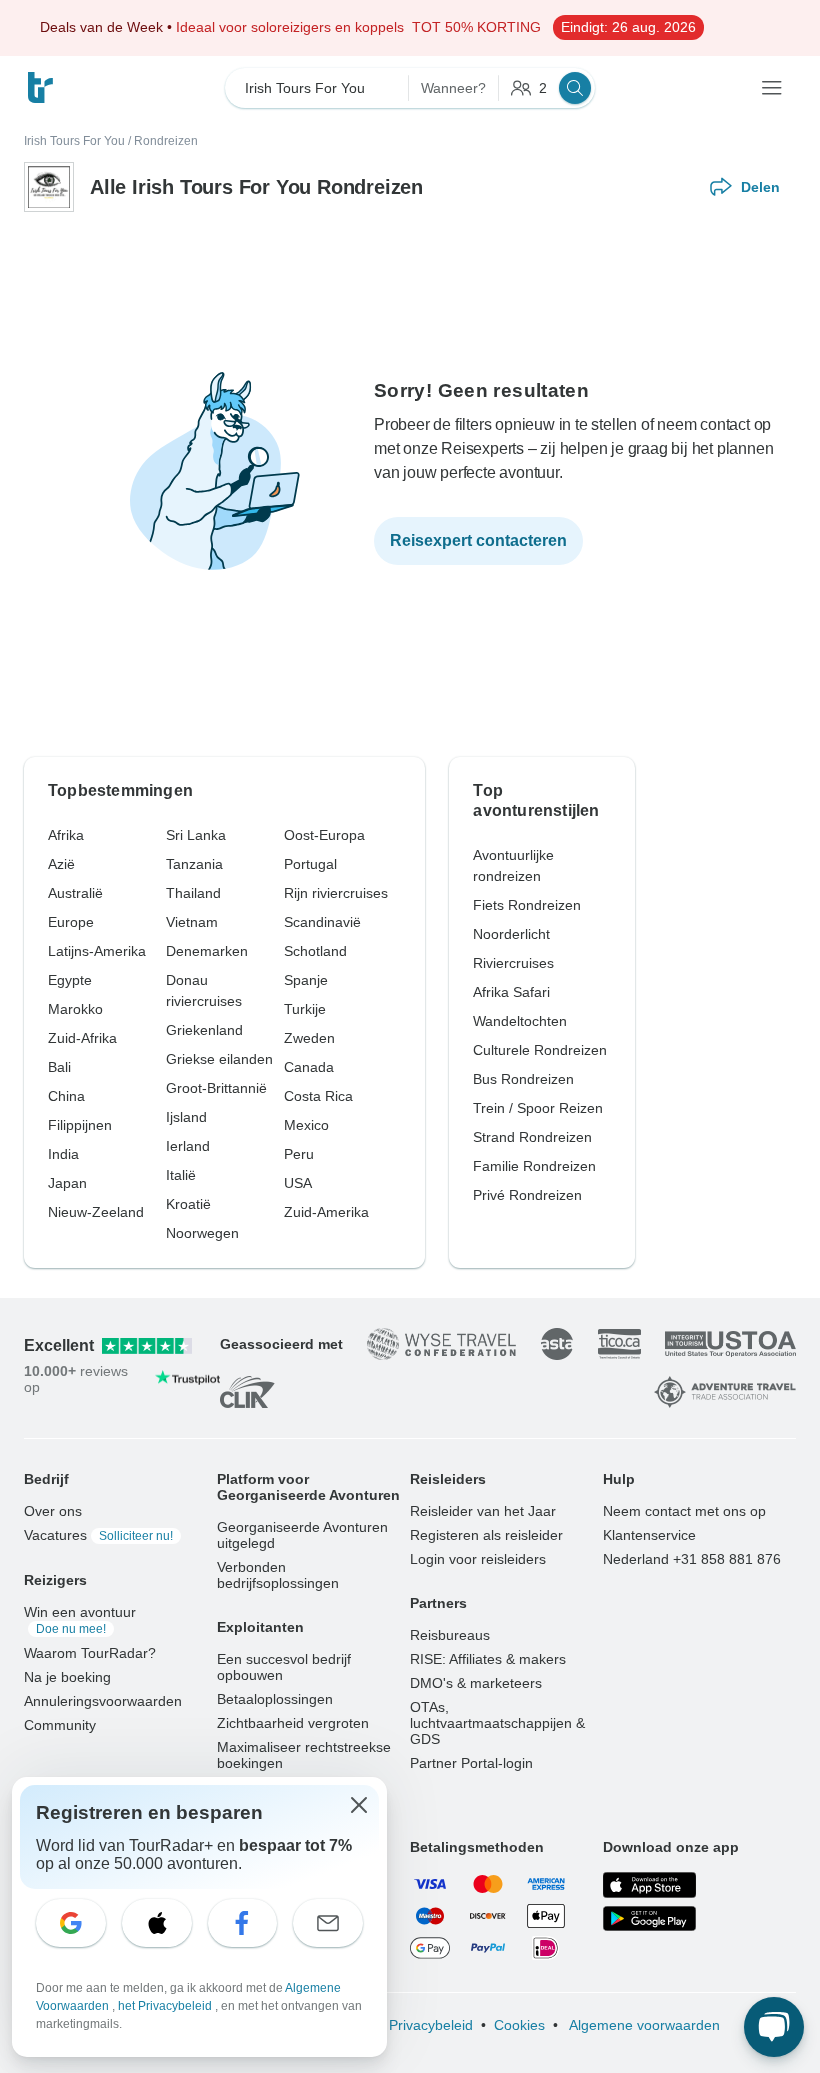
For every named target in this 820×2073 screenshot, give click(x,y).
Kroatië (188, 1204)
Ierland (188, 1146)
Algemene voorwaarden (643, 2025)
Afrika (66, 835)
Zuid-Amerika (326, 1212)
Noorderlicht (511, 934)
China (66, 1096)
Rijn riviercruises (336, 893)
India (63, 1154)
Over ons (53, 1511)
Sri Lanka (196, 835)
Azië (61, 864)
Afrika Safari (511, 992)
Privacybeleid (431, 2025)
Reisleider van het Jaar (483, 1511)
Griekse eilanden (219, 1059)
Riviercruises (513, 963)
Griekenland (204, 1030)
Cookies (519, 2025)
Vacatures (98, 1535)
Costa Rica (318, 1096)
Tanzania (194, 864)
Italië (181, 1175)
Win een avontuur (80, 1620)
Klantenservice (649, 1535)
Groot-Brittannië (216, 1088)
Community (60, 1725)
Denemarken (207, 951)
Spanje (306, 980)
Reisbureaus (450, 1635)
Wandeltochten (520, 1021)
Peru (299, 1154)
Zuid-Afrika (82, 1038)
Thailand (193, 893)
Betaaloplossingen (275, 1699)
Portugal (310, 864)
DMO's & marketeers (476, 1683)
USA (298, 1183)
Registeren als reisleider (486, 1535)
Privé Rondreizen (527, 1195)
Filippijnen (80, 1125)
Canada (309, 1067)
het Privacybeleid (166, 2006)
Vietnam (192, 922)
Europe (71, 922)
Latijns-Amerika (97, 951)
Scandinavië (322, 922)
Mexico (306, 1125)
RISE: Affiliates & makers (488, 1659)
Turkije (305, 1009)
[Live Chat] (774, 2027)
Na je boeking (67, 1677)
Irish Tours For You (74, 141)
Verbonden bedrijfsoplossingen (278, 1575)
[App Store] (649, 1885)
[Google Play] (649, 1919)
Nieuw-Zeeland (96, 1212)
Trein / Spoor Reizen (538, 1108)
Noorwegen (202, 1233)
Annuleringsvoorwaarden (103, 1701)
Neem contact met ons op (684, 1511)
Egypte (70, 980)
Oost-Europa (324, 835)
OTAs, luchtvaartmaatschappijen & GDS (497, 1723)
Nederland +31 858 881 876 (692, 1559)
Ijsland (186, 1117)
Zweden (309, 1038)
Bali (59, 1067)
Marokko (75, 1009)
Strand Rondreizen (532, 1137)
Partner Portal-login (471, 1763)
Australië (75, 893)
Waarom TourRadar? (90, 1653)
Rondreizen (166, 141)
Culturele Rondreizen (540, 1050)
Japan (67, 1183)
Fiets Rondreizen (527, 905)
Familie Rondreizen (534, 1166)
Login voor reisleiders (478, 1559)
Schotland (315, 951)
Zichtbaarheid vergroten (293, 1723)
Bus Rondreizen (523, 1079)
